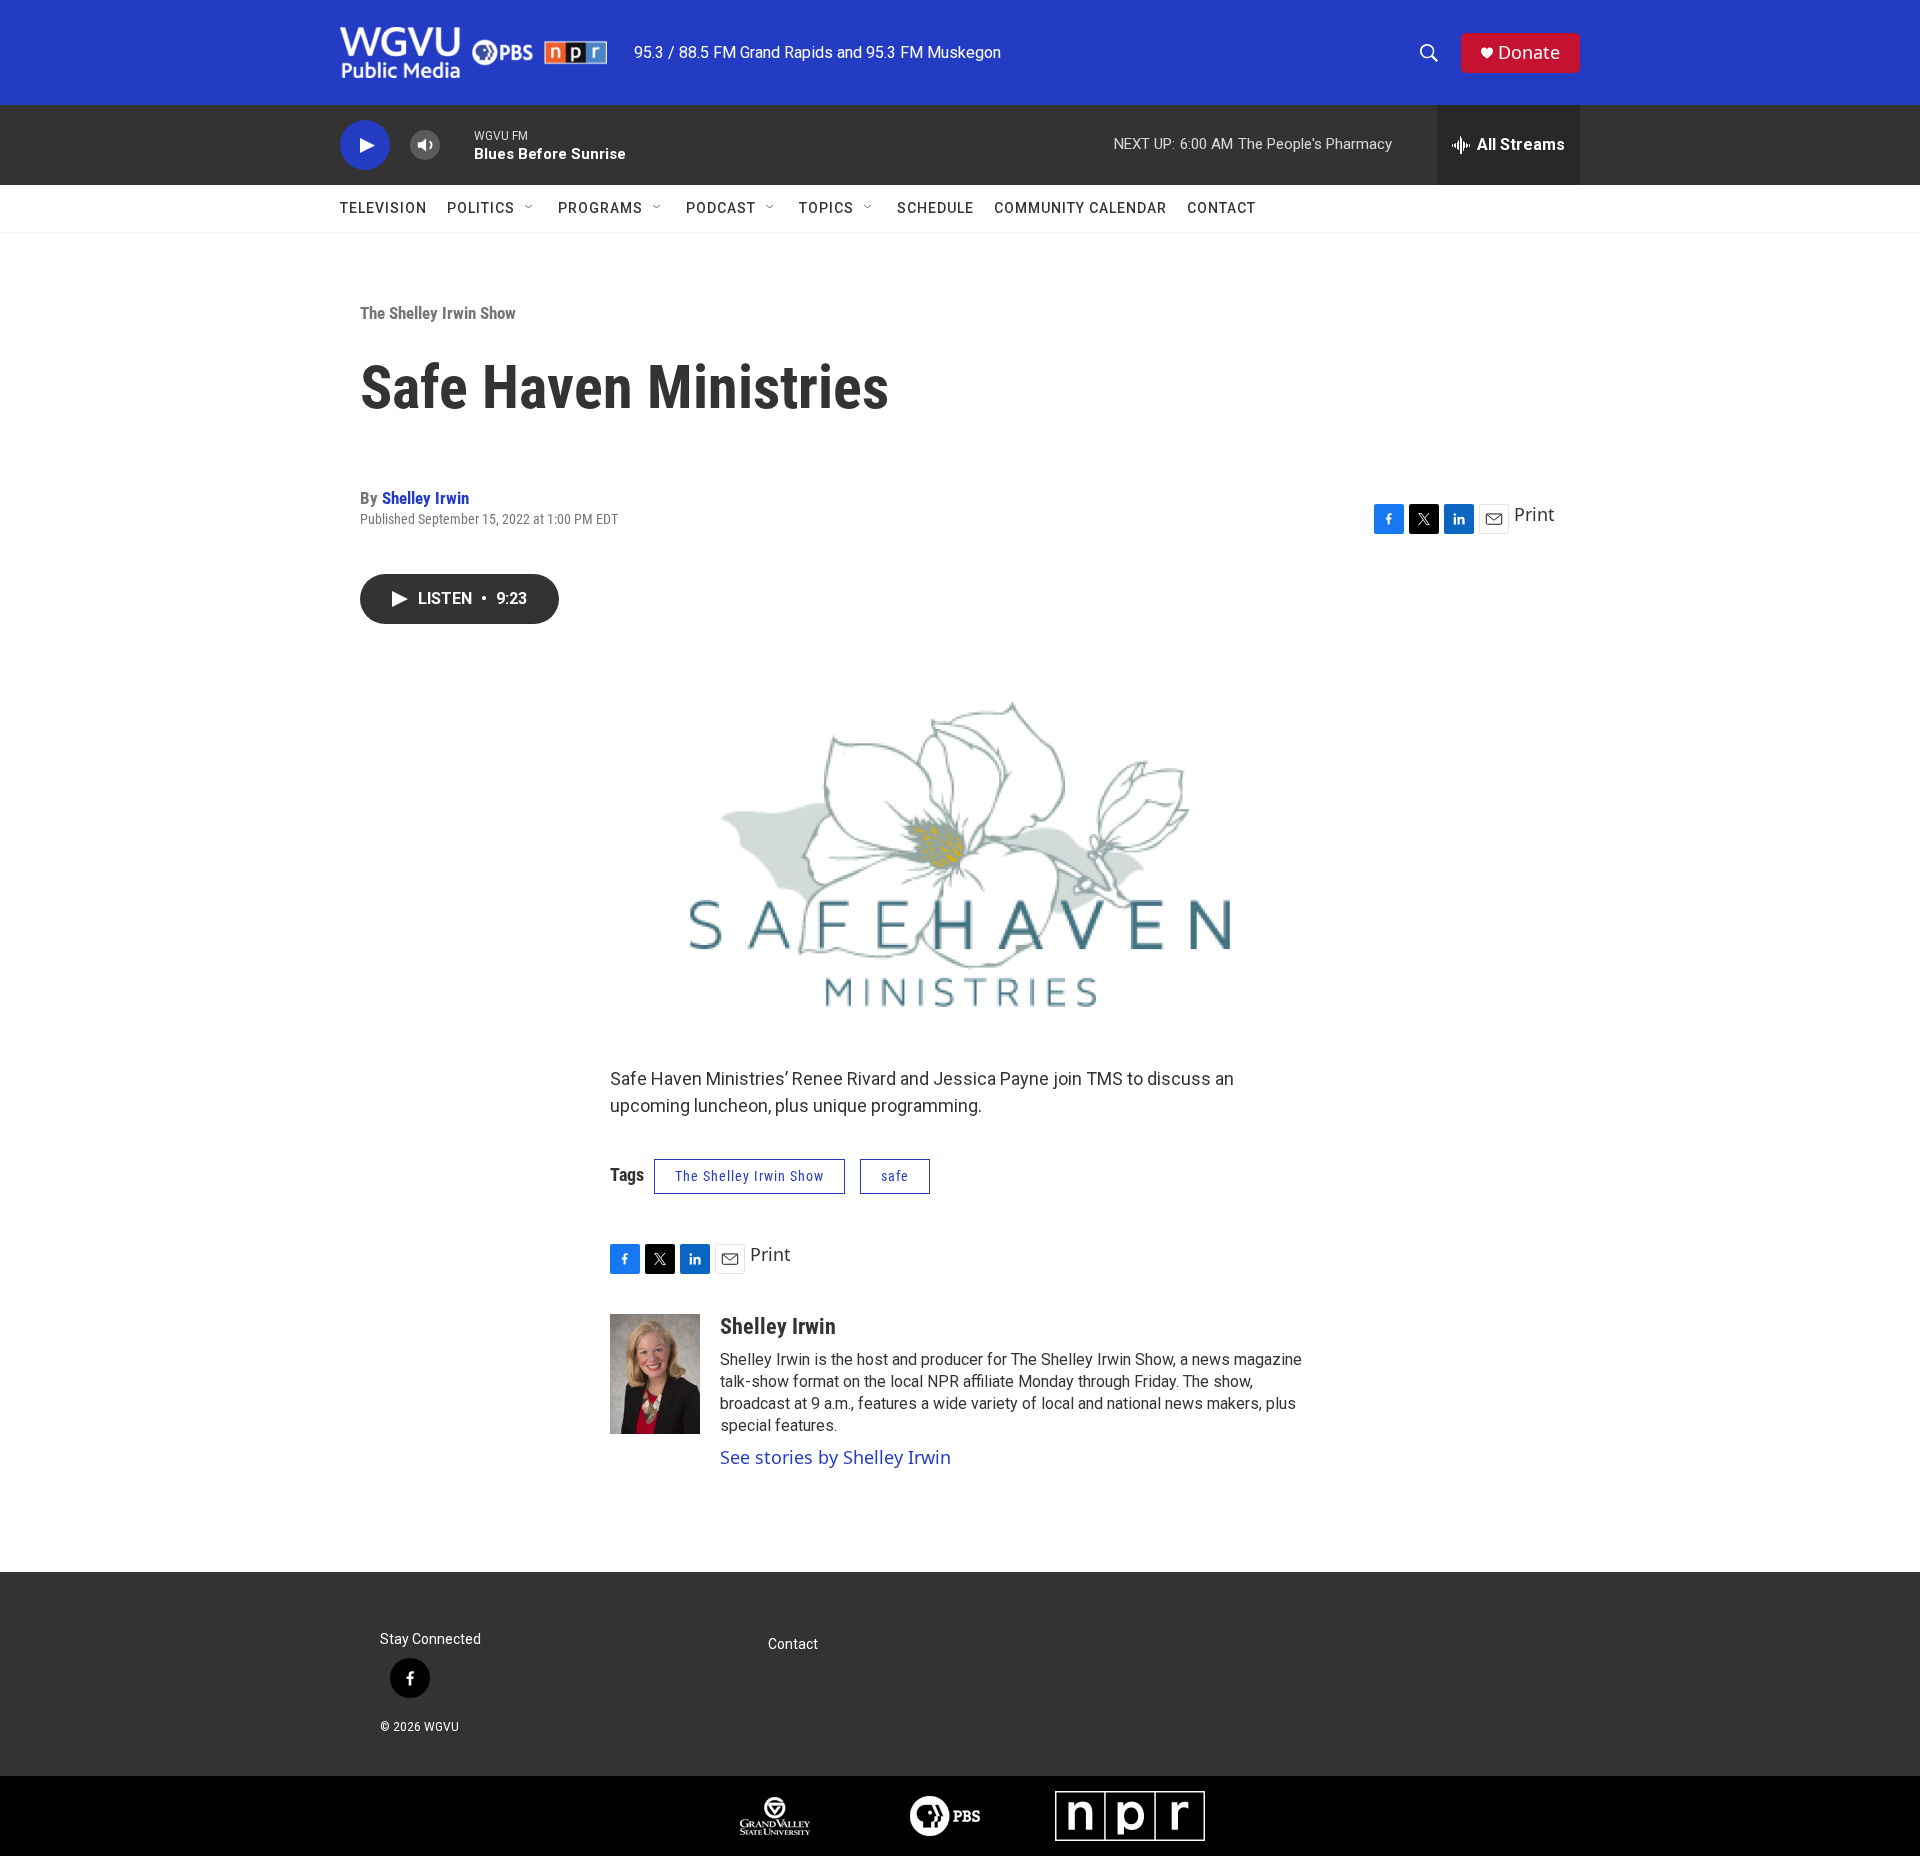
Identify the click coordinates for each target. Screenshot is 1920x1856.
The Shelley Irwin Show (438, 313)
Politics (481, 208)
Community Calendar (1080, 208)
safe (895, 1176)
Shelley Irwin (425, 498)
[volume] (425, 145)
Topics (826, 208)
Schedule (935, 208)
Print (1534, 514)
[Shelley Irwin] (655, 1374)
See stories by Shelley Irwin (835, 1457)
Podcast (721, 208)
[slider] (457, 144)
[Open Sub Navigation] (530, 208)
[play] (365, 145)
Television (383, 208)
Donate (1529, 52)
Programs (600, 208)
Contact (1221, 208)
